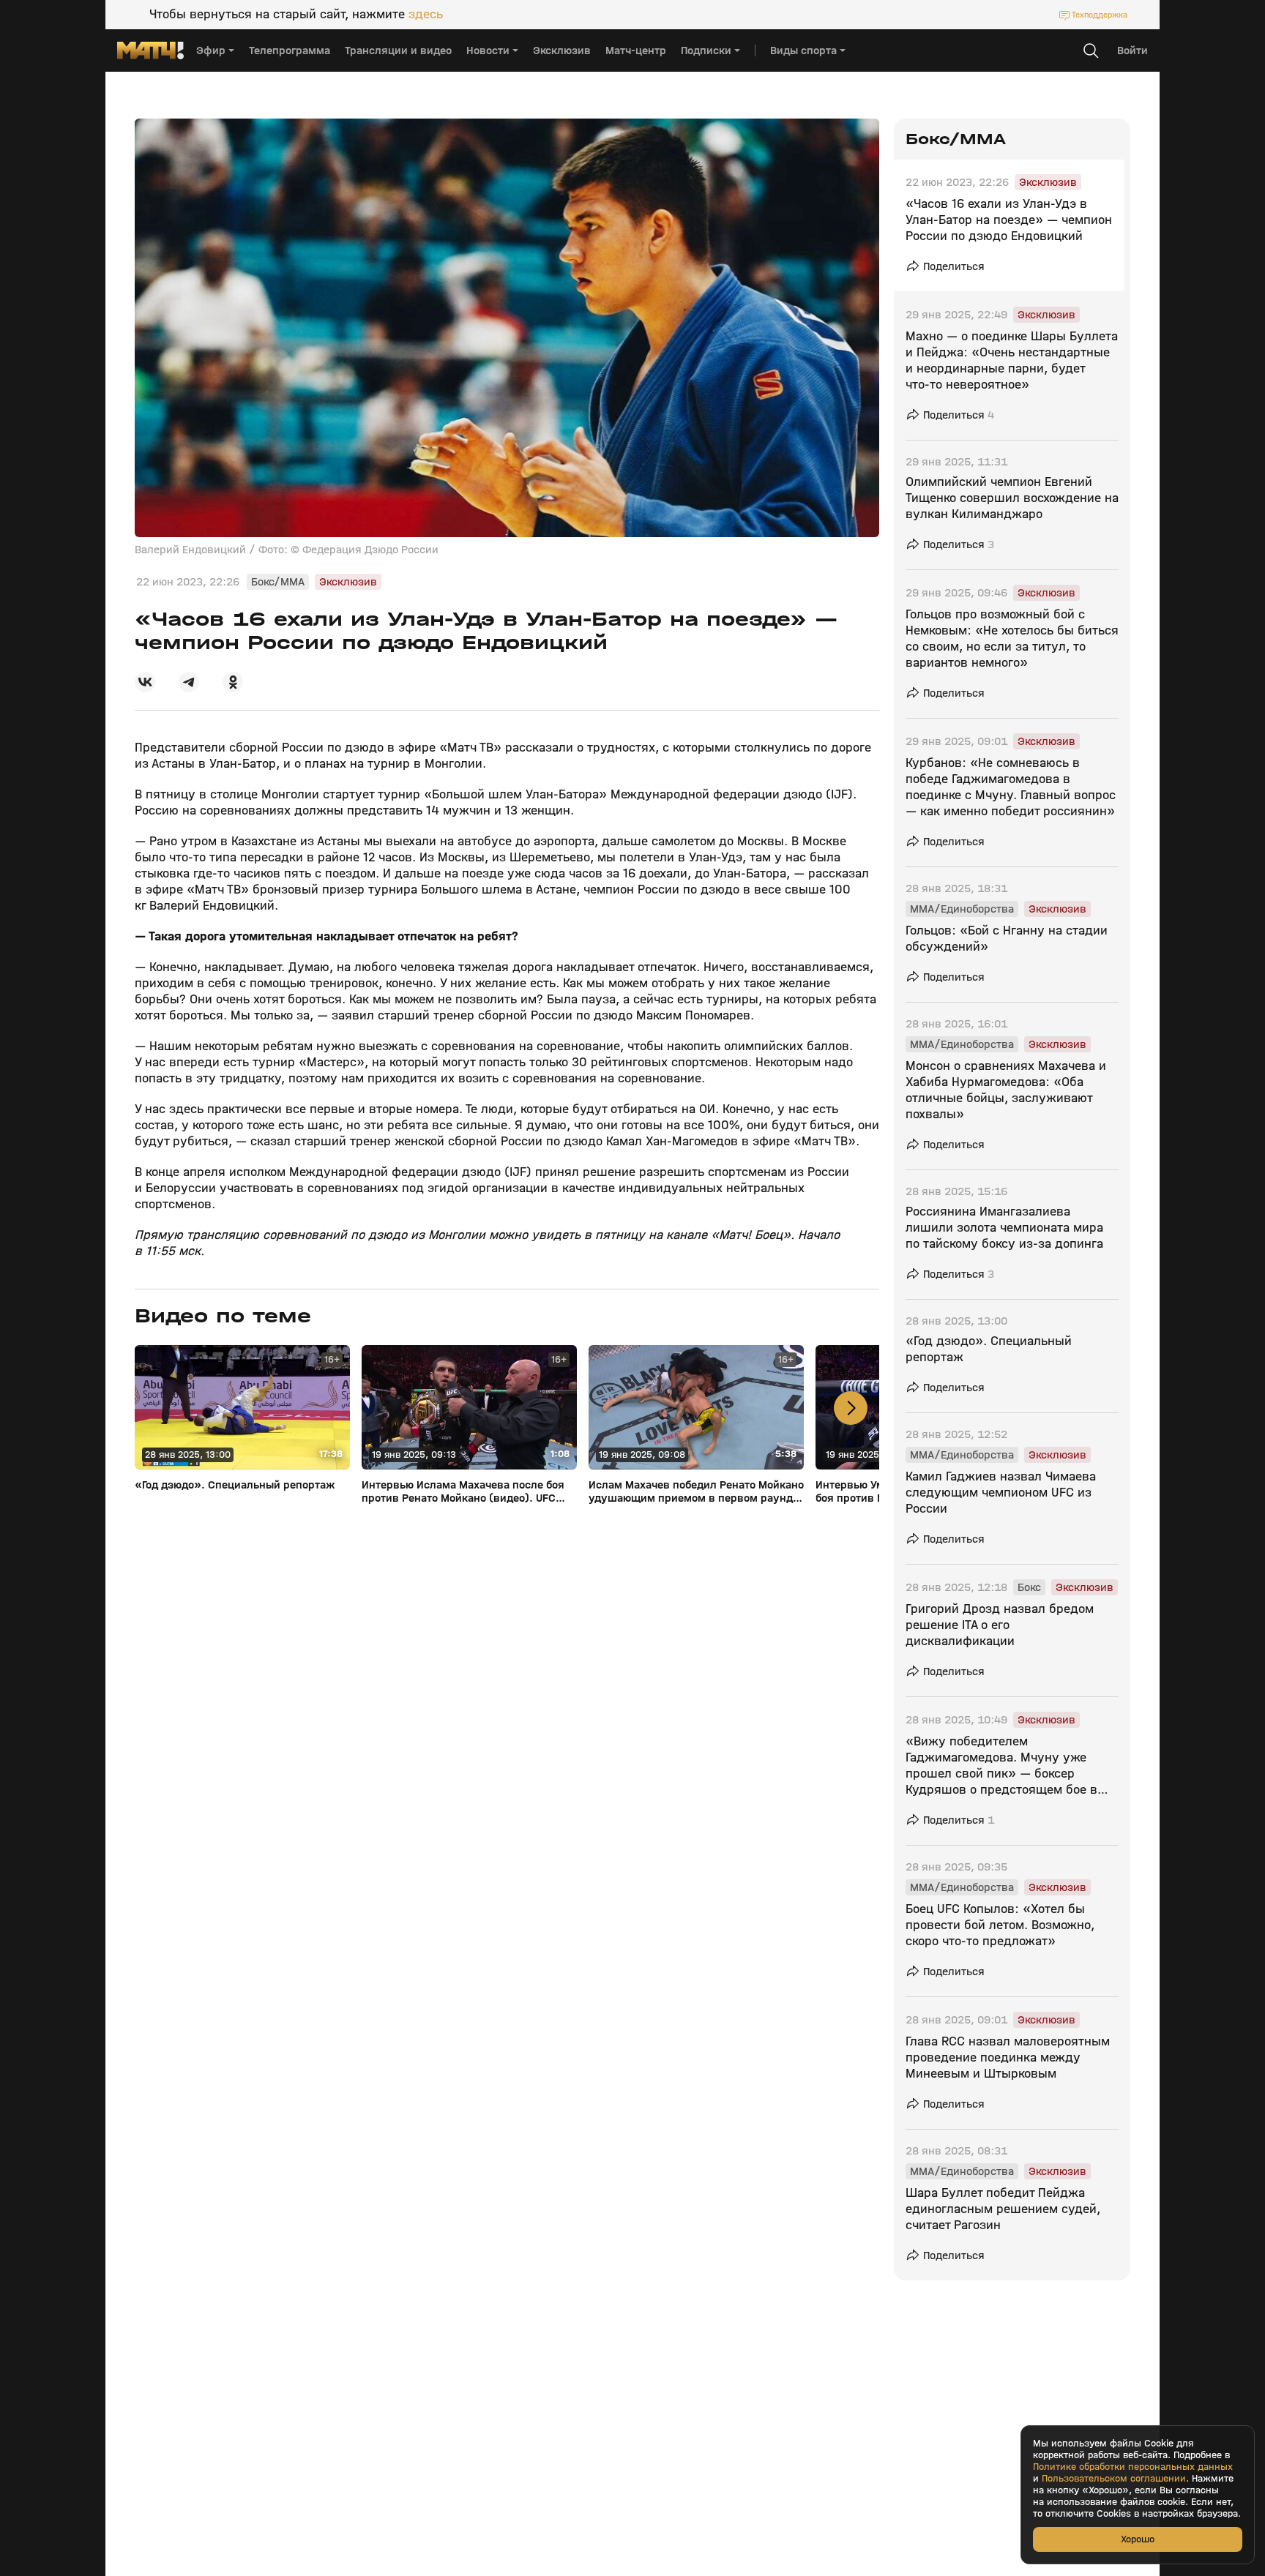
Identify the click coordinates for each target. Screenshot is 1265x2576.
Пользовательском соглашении (1114, 2479)
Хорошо (1138, 2539)
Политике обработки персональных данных (1133, 2467)
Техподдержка (1100, 15)
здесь (426, 15)
